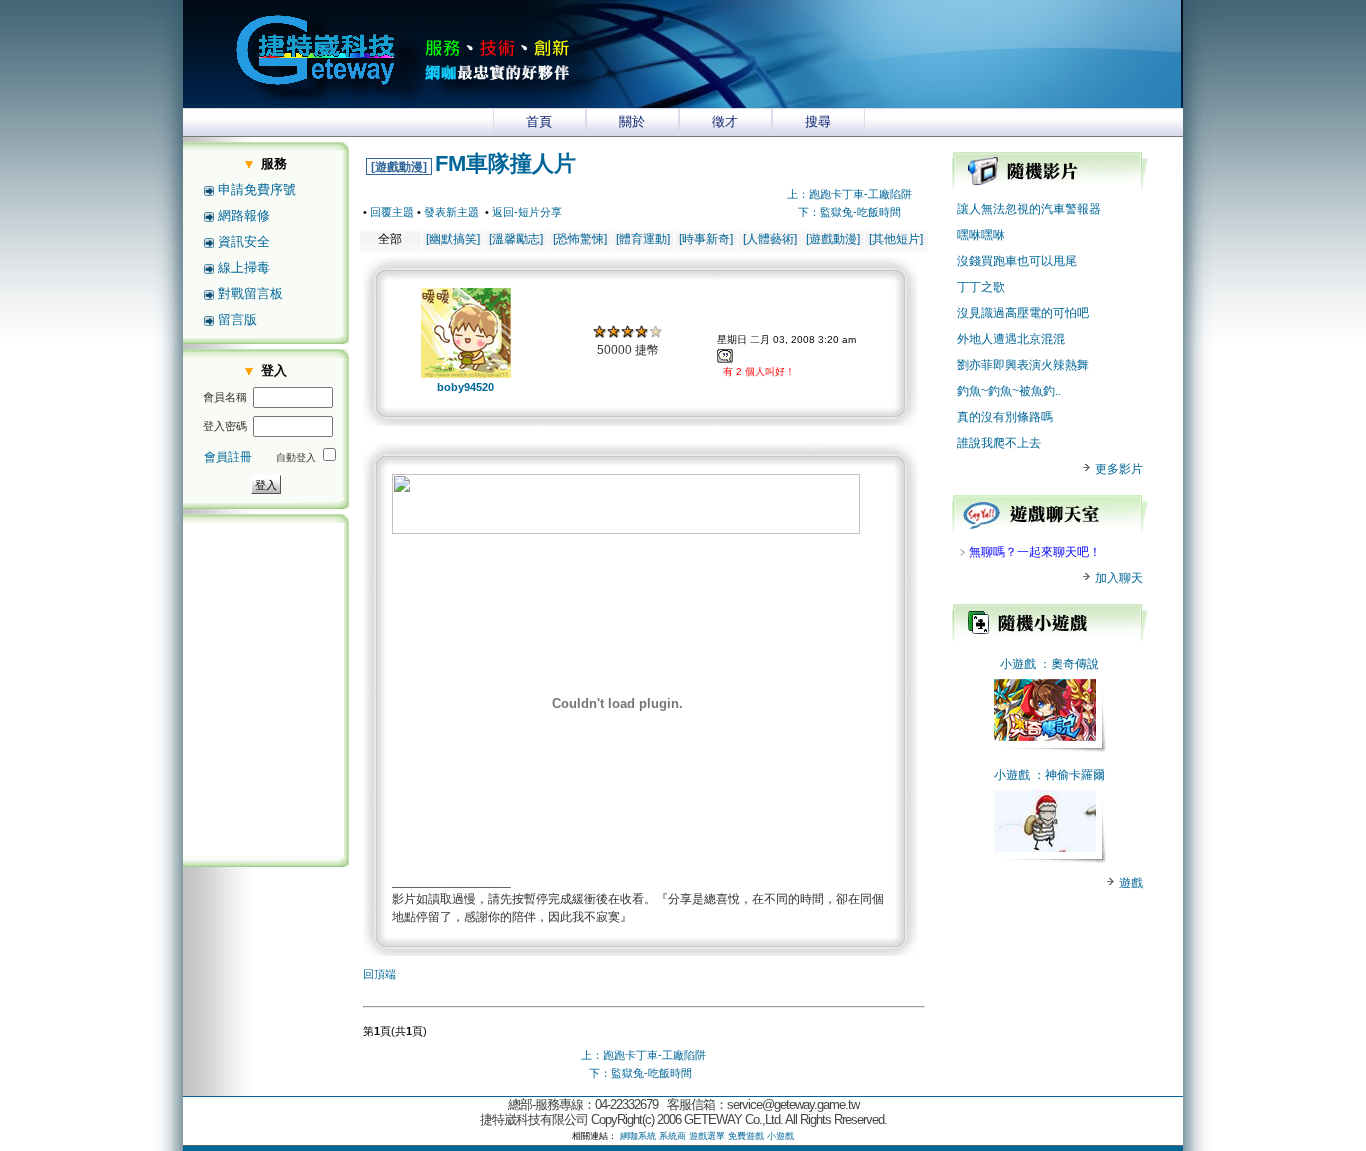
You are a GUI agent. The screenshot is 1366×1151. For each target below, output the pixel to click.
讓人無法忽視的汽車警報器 (1029, 209)
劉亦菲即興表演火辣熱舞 (1023, 365)
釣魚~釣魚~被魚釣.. (1009, 391)
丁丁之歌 (981, 287)
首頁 (539, 121)
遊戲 (1129, 883)
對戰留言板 (250, 293)
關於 (632, 121)
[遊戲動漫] (399, 167)
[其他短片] (896, 239)
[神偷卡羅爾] (1045, 848)
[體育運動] (643, 239)
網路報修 (244, 215)
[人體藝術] (770, 239)
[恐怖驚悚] (580, 239)
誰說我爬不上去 (999, 443)
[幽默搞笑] (453, 239)
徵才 (725, 121)
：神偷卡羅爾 (1069, 775)
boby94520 (465, 387)
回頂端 (379, 974)
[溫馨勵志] (516, 239)
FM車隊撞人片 (505, 163)
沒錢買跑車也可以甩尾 (1017, 261)
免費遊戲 (746, 1136)
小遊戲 (1018, 664)
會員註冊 (228, 457)
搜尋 (818, 121)
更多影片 (1117, 469)
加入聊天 (1117, 578)
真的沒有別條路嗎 (1005, 417)
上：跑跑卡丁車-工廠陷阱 (849, 194)
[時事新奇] (706, 239)
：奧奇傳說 (1069, 664)
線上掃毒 (244, 267)
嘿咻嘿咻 (981, 235)
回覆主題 (392, 212)
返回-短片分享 (527, 212)
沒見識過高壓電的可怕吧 (1023, 313)
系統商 (672, 1136)
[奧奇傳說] (1045, 737)
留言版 (237, 319)
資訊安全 (244, 241)
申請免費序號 (257, 189)
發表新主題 (451, 212)
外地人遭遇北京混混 (1011, 339)
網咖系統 (638, 1136)
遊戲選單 (707, 1136)
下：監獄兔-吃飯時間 (849, 212)
